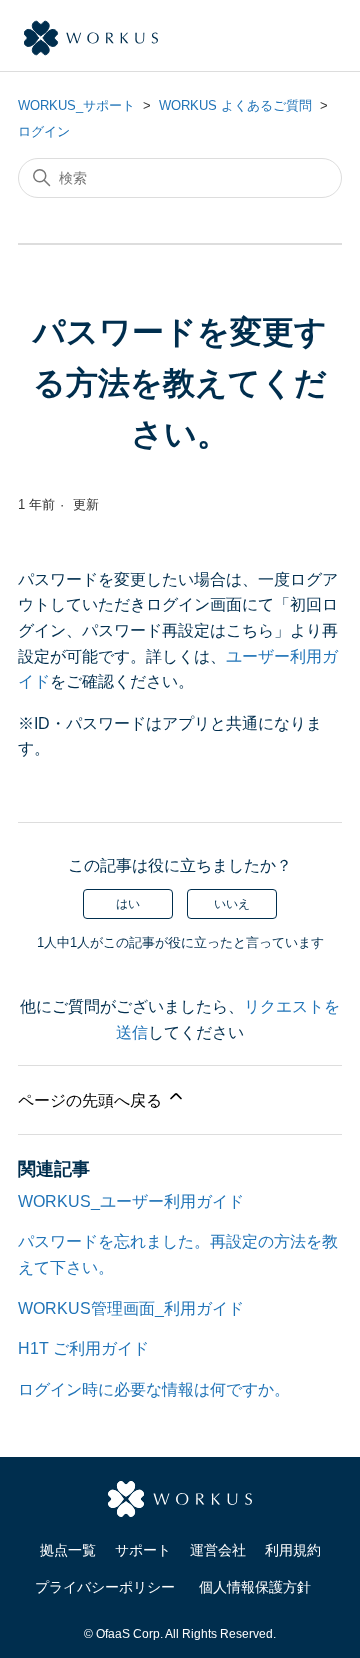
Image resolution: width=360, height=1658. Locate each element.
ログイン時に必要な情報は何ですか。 (154, 1389)
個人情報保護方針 (255, 1587)
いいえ (232, 904)
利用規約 (293, 1550)
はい (128, 904)
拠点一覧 (68, 1550)
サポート (143, 1550)
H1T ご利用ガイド (83, 1348)
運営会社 (218, 1550)
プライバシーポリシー (105, 1587)
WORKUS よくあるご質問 (235, 105)
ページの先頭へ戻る (92, 1100)
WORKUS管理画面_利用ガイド (131, 1308)
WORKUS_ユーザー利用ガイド (131, 1201)
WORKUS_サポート (76, 105)
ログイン (44, 131)
